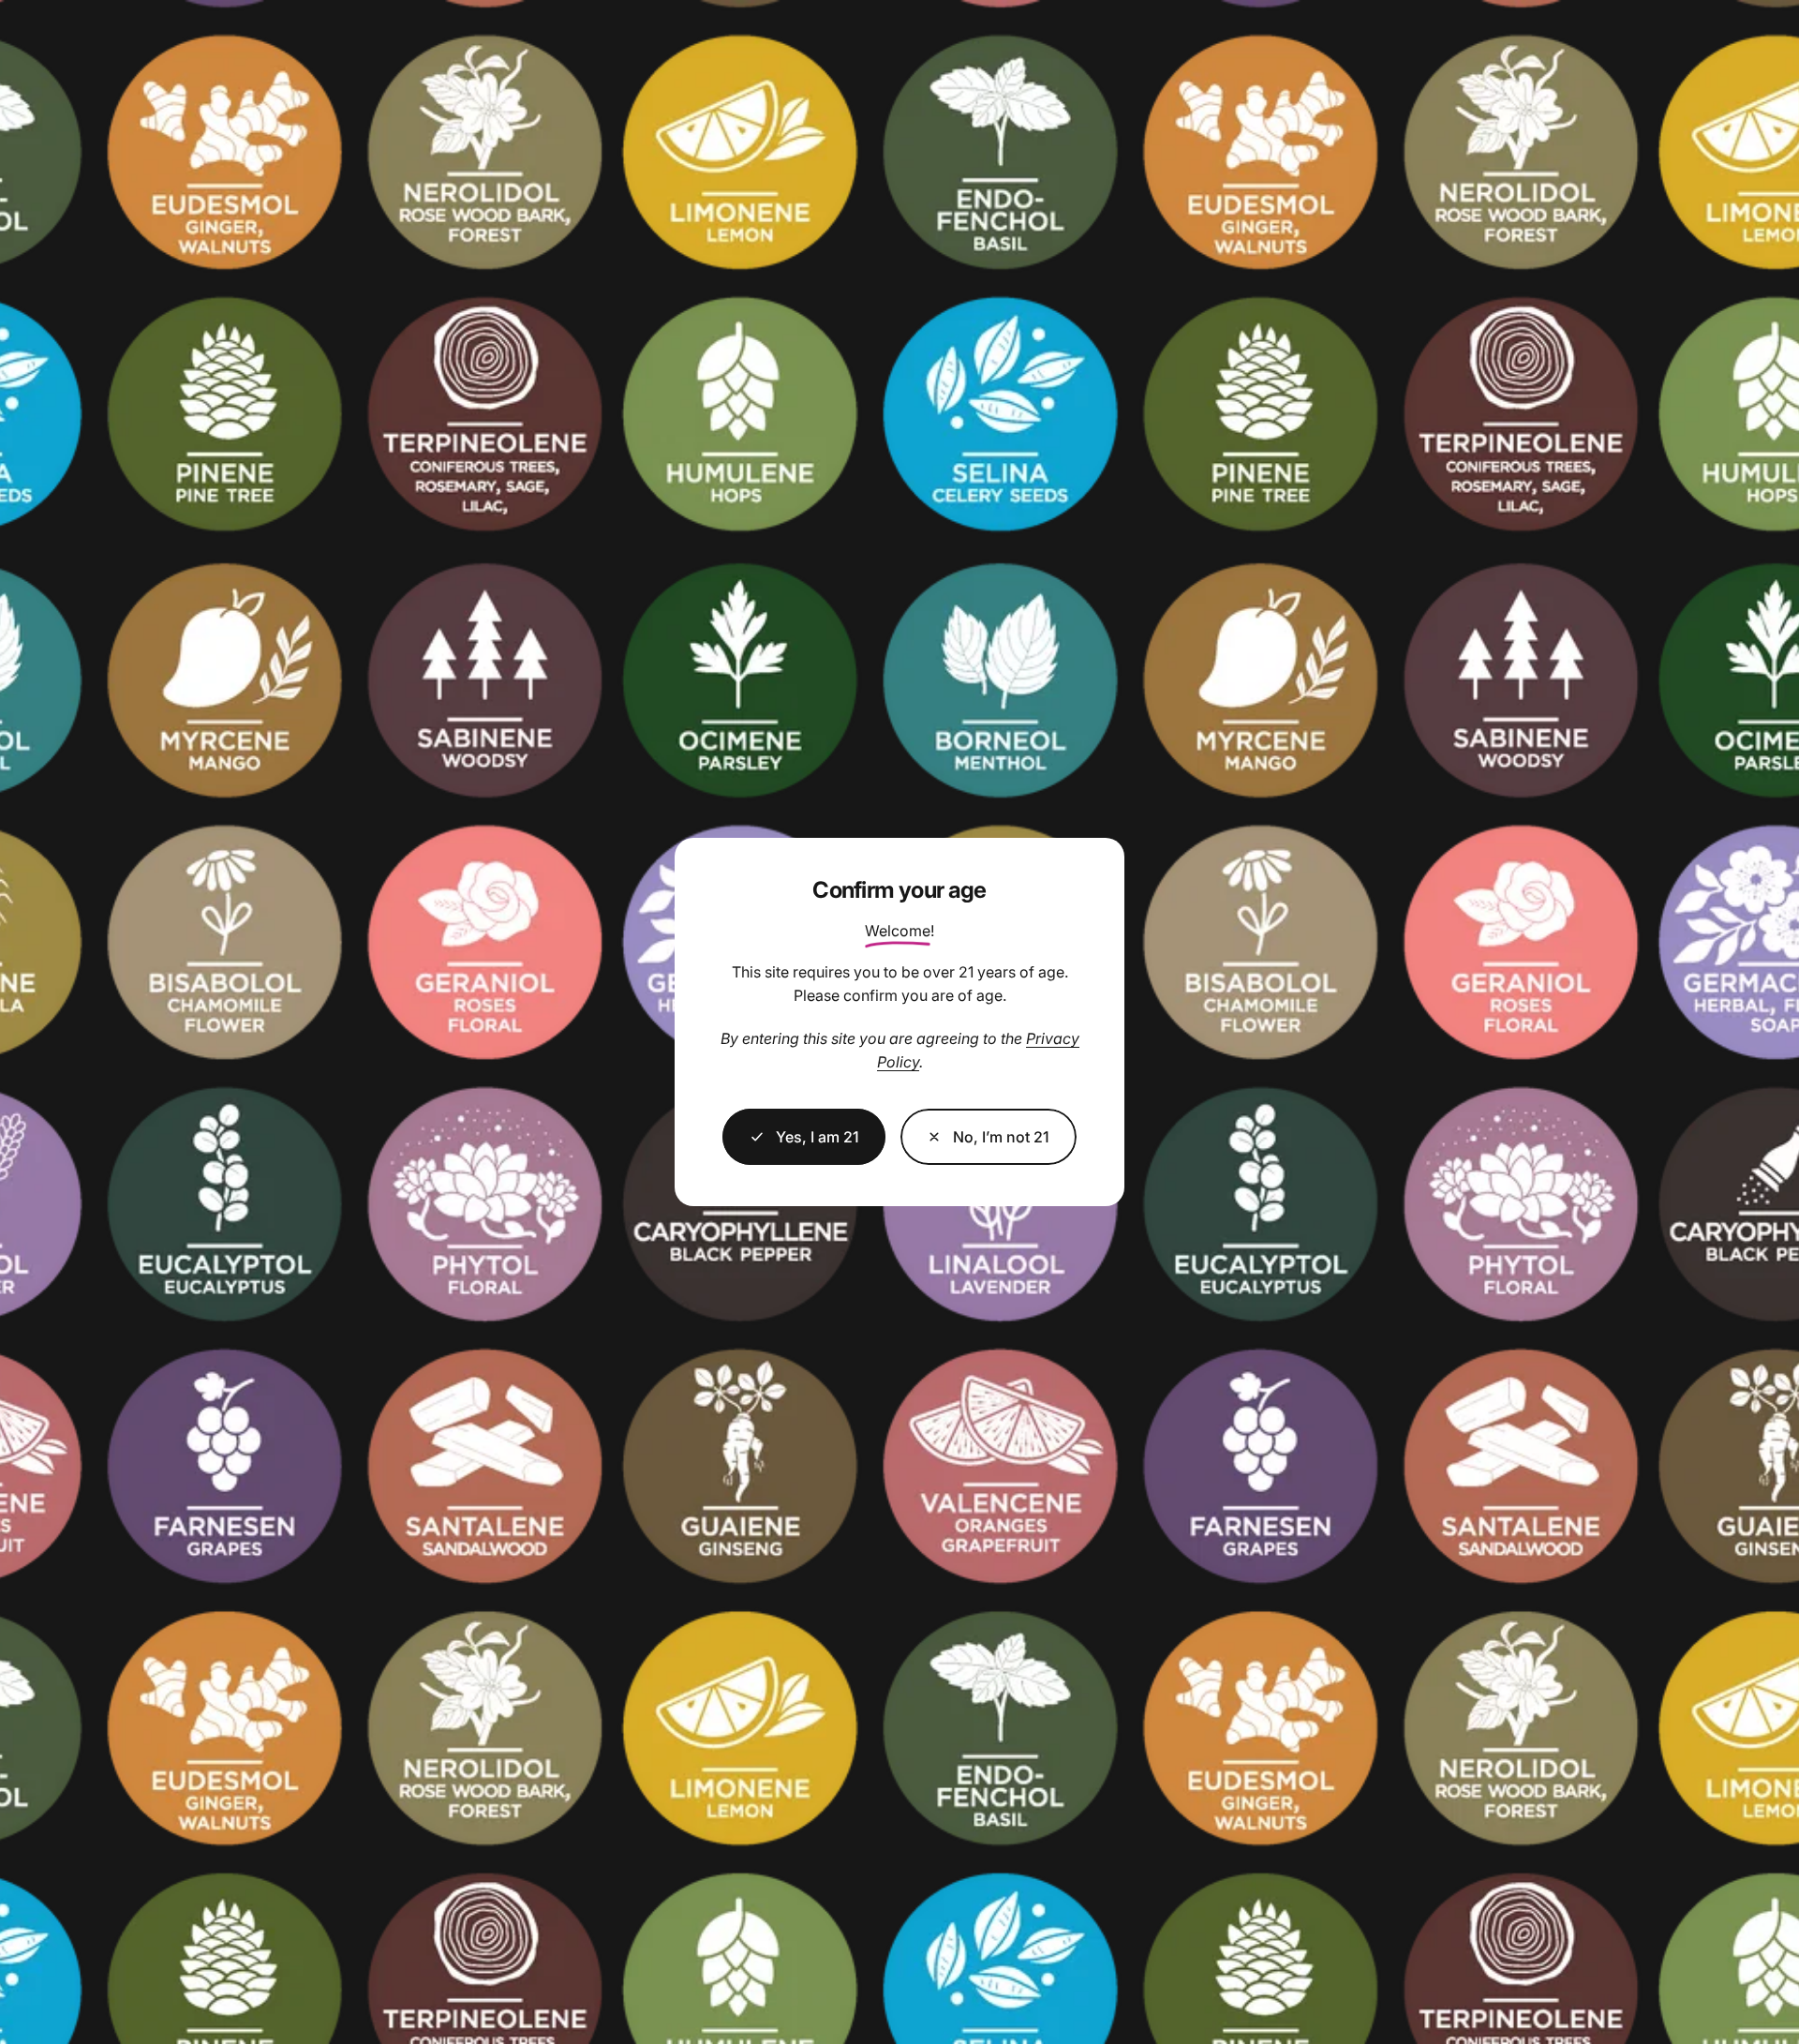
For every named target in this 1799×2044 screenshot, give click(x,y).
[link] (989, 1137)
